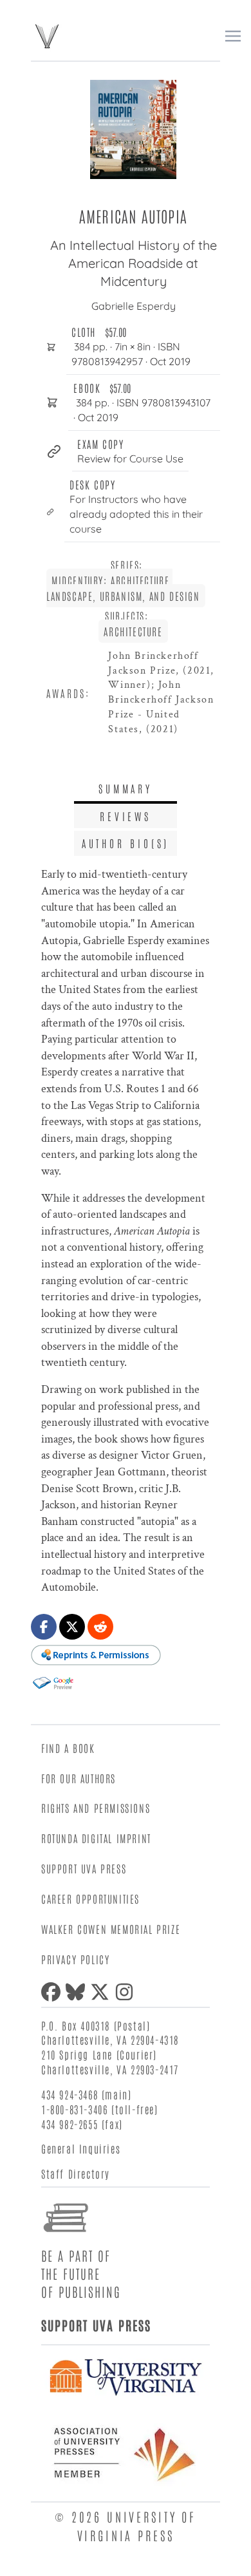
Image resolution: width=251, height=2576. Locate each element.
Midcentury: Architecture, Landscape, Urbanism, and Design (123, 588)
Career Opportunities (90, 1899)
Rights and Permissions (96, 1808)
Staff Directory (76, 2173)
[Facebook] (53, 1992)
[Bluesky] (78, 1992)
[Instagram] (127, 1992)
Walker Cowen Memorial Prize (111, 1929)
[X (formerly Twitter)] (102, 1992)
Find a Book (68, 1748)
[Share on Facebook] (44, 1627)
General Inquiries (81, 2148)
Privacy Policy (75, 1959)
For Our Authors (79, 1778)
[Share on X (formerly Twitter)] (72, 1627)
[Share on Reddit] (100, 1627)
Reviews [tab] (126, 816)
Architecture (133, 631)
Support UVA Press (84, 1868)
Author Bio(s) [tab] (126, 843)
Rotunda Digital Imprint (96, 1838)
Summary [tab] (126, 788)
